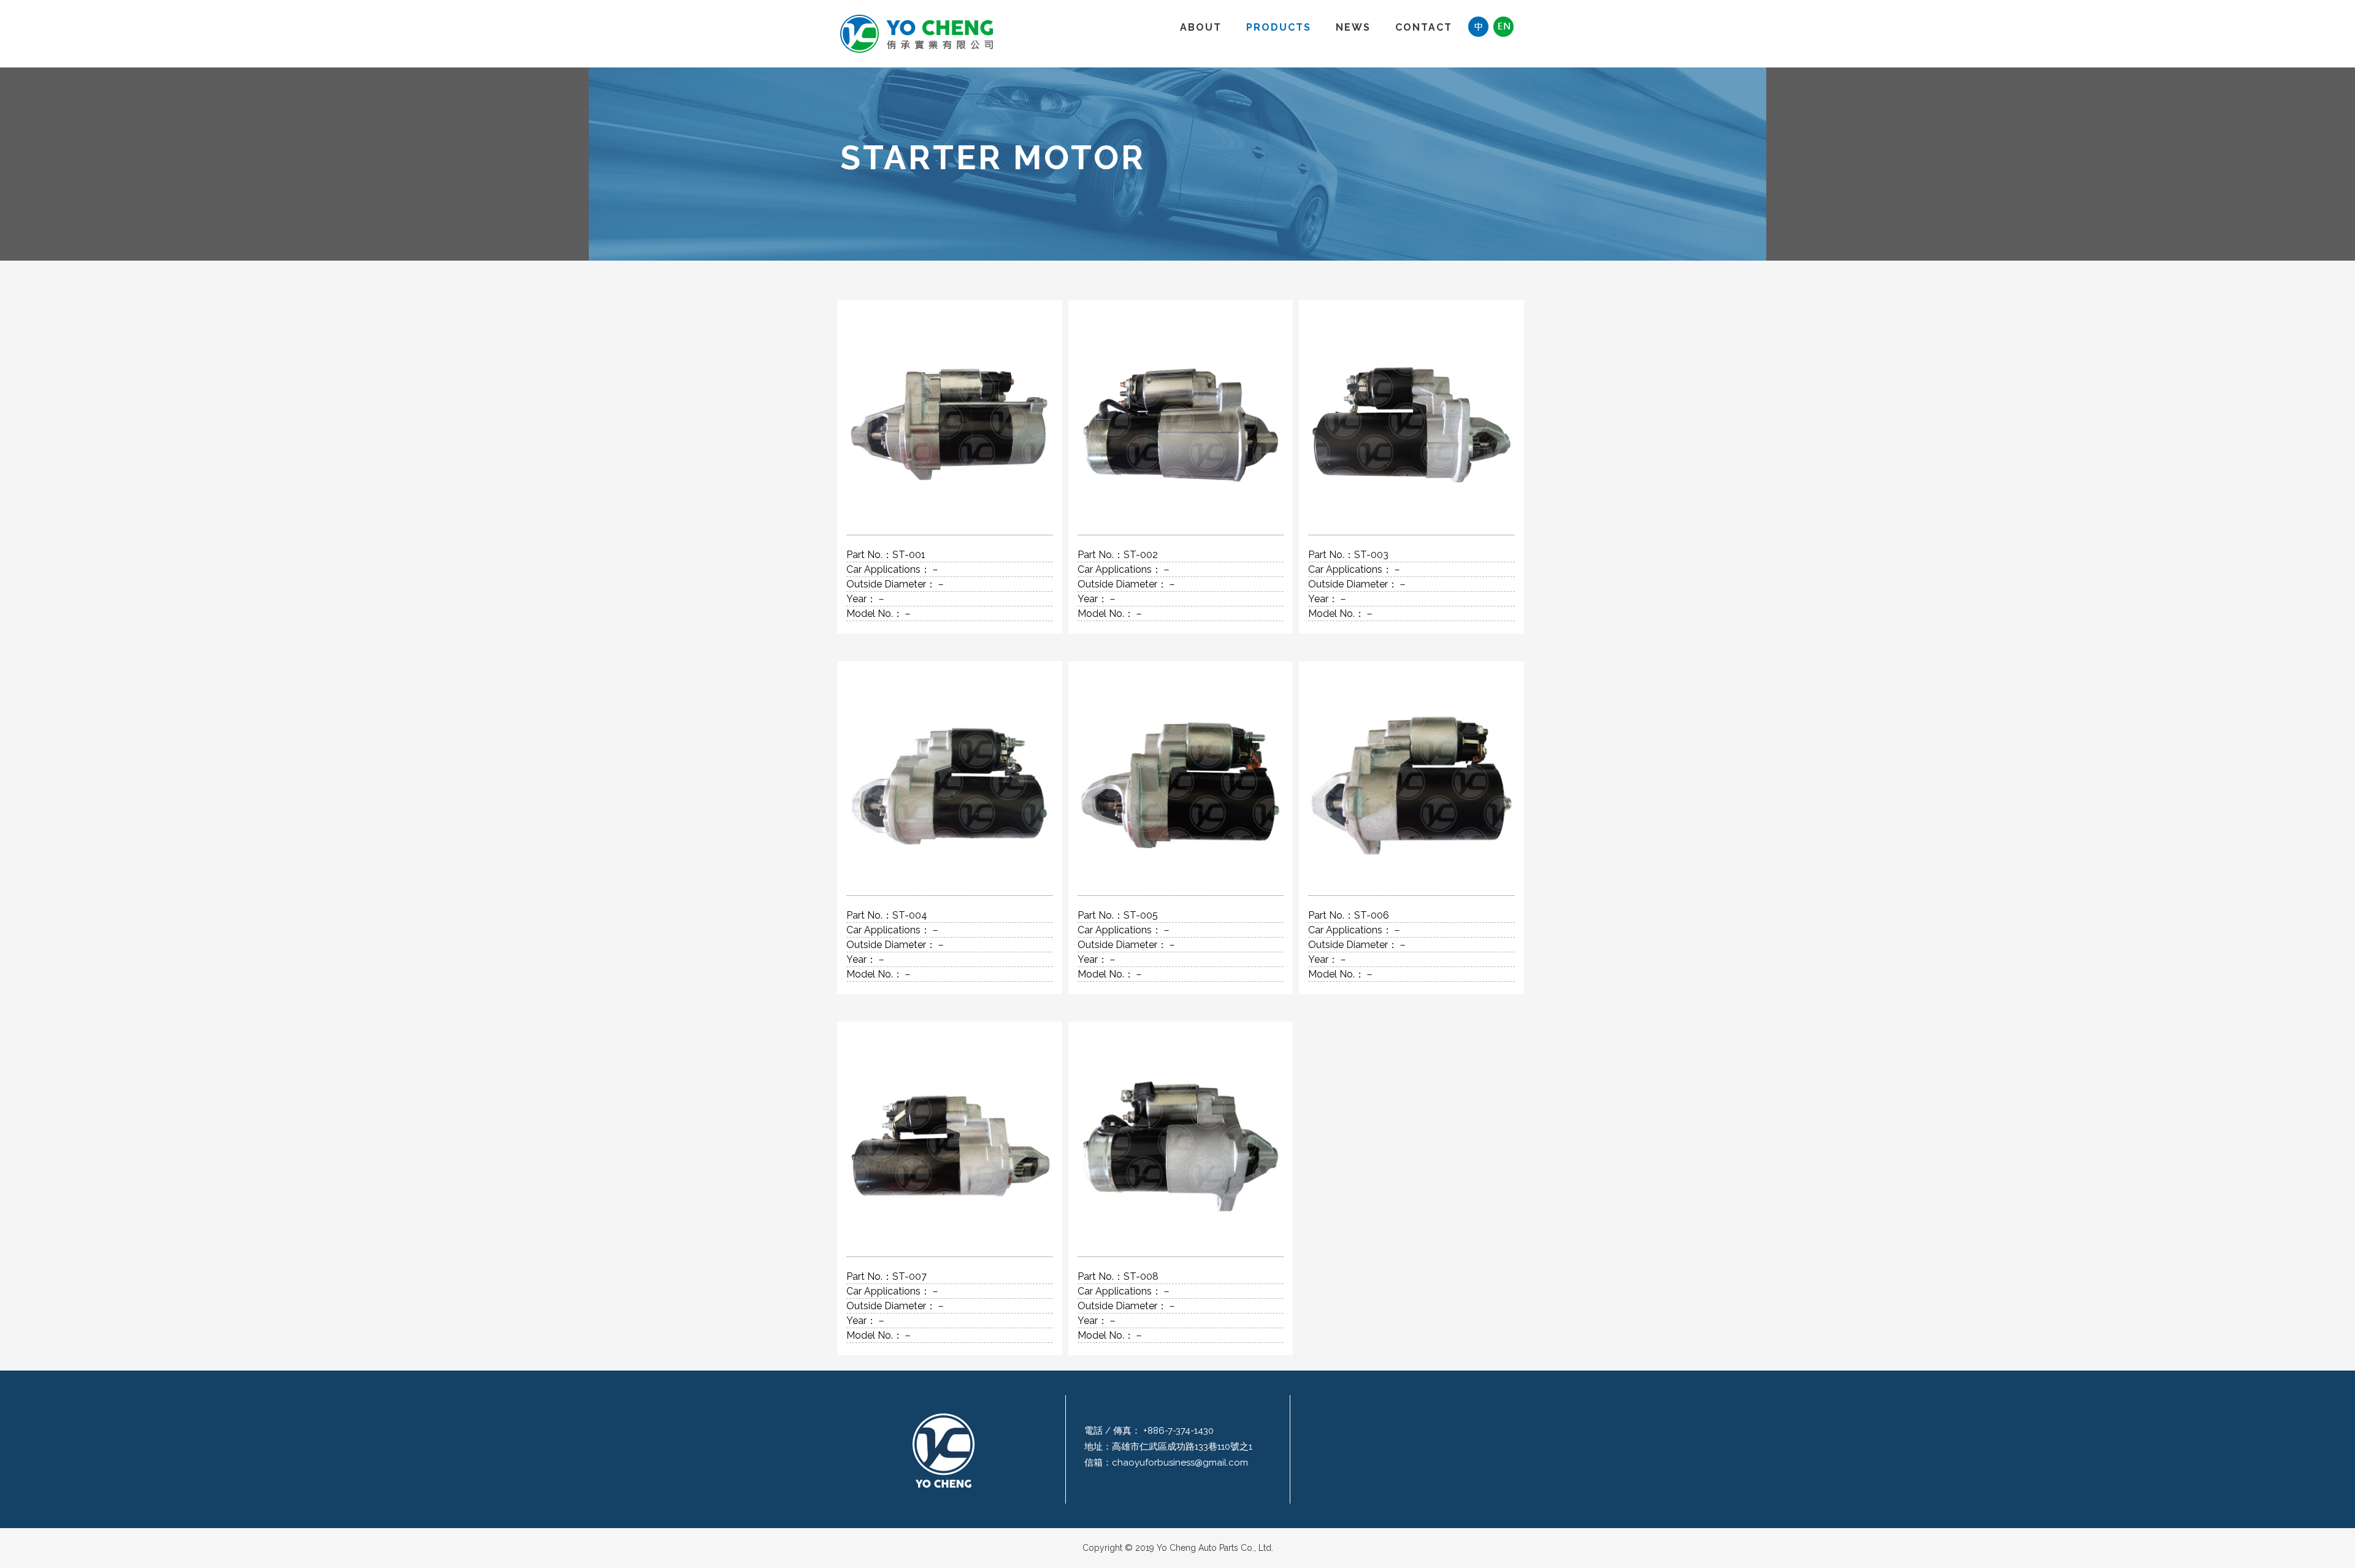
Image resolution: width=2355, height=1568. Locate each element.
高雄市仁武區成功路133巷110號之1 (1182, 1447)
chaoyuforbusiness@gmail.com (1180, 1463)
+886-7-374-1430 (1177, 1431)
